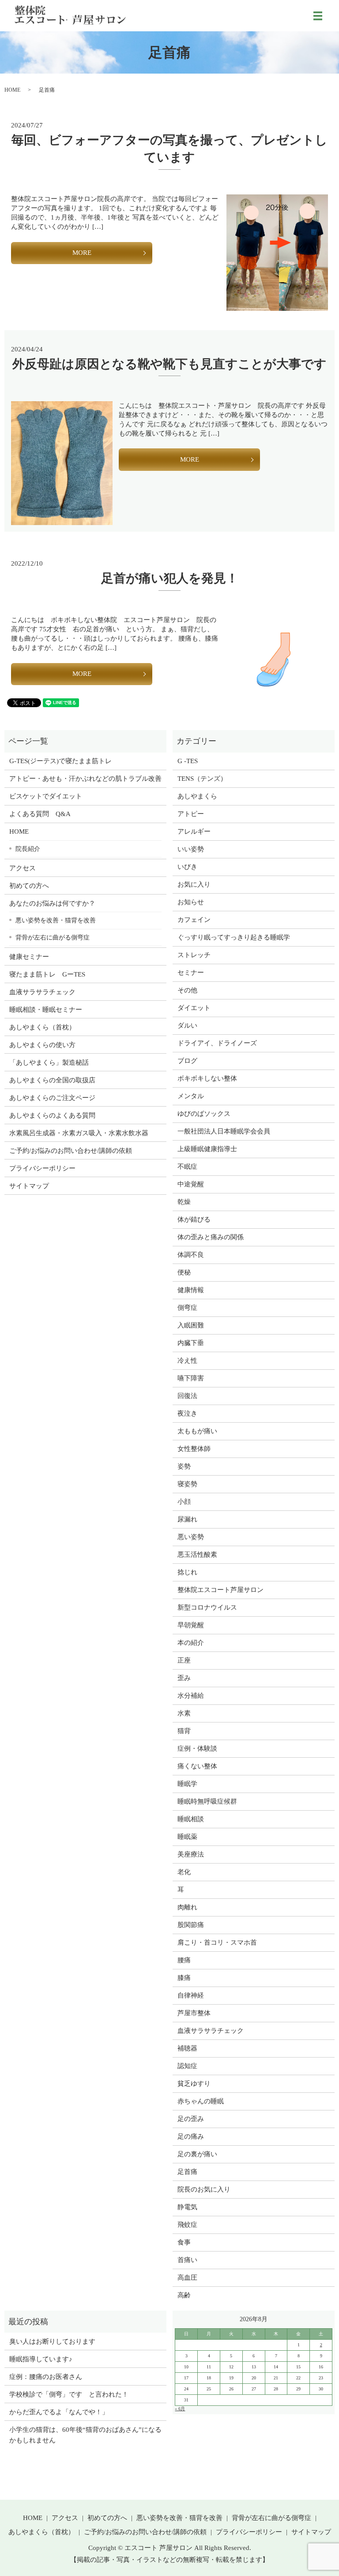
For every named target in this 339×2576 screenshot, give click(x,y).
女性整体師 (194, 1449)
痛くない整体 (197, 1766)
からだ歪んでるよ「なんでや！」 (59, 2412)
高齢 (184, 2295)
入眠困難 (191, 1325)
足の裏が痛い (197, 2154)
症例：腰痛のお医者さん (49, 2377)
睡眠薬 (187, 1837)
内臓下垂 (191, 1343)
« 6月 (180, 2409)
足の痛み (191, 2136)
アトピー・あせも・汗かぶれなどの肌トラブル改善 (85, 779)
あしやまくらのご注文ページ (52, 1098)
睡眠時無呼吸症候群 (207, 1801)
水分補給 (191, 1696)
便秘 (184, 1272)
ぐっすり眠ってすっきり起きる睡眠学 (234, 937)
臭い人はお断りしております (52, 2341)
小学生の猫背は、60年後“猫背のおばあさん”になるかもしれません (85, 2435)
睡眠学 (187, 1784)
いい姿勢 (191, 849)
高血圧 (187, 2278)
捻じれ (187, 1572)
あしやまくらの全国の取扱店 (52, 1080)
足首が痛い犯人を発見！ (170, 578)
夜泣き (187, 1413)
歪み (184, 1678)
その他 (187, 990)
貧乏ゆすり (194, 2084)
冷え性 (187, 1361)
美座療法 (191, 1854)
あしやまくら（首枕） (42, 1027)
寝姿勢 (187, 1484)
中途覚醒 (191, 1184)
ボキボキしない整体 (207, 1078)
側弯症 (187, 1308)
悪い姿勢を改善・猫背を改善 (56, 920)
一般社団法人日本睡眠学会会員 (224, 1131)
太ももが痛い (197, 1431)
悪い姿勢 (191, 1537)
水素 (184, 1713)
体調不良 (191, 1255)
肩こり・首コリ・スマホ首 (217, 1942)
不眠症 (187, 1167)
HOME (12, 90)
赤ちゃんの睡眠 (201, 2101)
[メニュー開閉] (318, 16)
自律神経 (191, 1995)
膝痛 (184, 1978)
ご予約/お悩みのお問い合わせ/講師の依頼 (71, 1151)
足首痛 (187, 2172)
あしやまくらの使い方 (42, 1045)
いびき (187, 867)
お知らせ (191, 902)
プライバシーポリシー (42, 1168)
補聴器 (187, 2048)
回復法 (187, 1396)
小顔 (184, 1502)
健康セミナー (29, 957)
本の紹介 (191, 1643)
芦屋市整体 (194, 2013)
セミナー (191, 973)
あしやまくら (197, 796)
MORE (82, 253)
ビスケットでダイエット (46, 796)
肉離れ (187, 1907)
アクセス (23, 868)
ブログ (187, 1061)
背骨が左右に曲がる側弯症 (53, 937)
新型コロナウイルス (207, 1607)
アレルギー (194, 831)
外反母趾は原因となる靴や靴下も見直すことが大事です (169, 364)
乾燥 (184, 1202)
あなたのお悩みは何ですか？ (52, 903)
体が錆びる (194, 1219)
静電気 (187, 2207)
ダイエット (194, 1008)
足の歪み (191, 2119)
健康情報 (191, 1290)
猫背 (184, 1731)
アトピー (191, 814)
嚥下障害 (191, 1378)
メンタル (191, 1096)
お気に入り (194, 884)
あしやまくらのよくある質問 (52, 1115)
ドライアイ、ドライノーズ (217, 1043)
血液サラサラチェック (42, 992)
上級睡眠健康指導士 (207, 1149)
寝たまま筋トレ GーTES (47, 974)
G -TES (188, 761)
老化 (184, 1872)
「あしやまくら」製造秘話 (49, 1062)
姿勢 (184, 1466)
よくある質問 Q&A (40, 814)
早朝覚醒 (191, 1625)
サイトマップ (29, 1186)
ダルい (187, 1025)
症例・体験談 (197, 1748)
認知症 (187, 2066)
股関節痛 (191, 1925)
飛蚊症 (187, 2225)
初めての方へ (29, 886)
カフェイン (194, 920)
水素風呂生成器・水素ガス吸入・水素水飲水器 (79, 1133)
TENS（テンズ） (202, 779)
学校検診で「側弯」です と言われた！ (69, 2394)
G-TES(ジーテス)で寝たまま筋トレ (60, 761)
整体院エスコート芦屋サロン (220, 1590)
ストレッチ (194, 955)
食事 (184, 2242)
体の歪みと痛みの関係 (211, 1237)
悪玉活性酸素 (197, 1555)
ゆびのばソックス (204, 1114)
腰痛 (184, 1960)
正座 (184, 1660)
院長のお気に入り (204, 2189)
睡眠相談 (191, 1819)
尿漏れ (187, 1519)
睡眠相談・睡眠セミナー (46, 1010)
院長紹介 (28, 849)
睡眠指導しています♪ (41, 2359)
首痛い (187, 2260)
